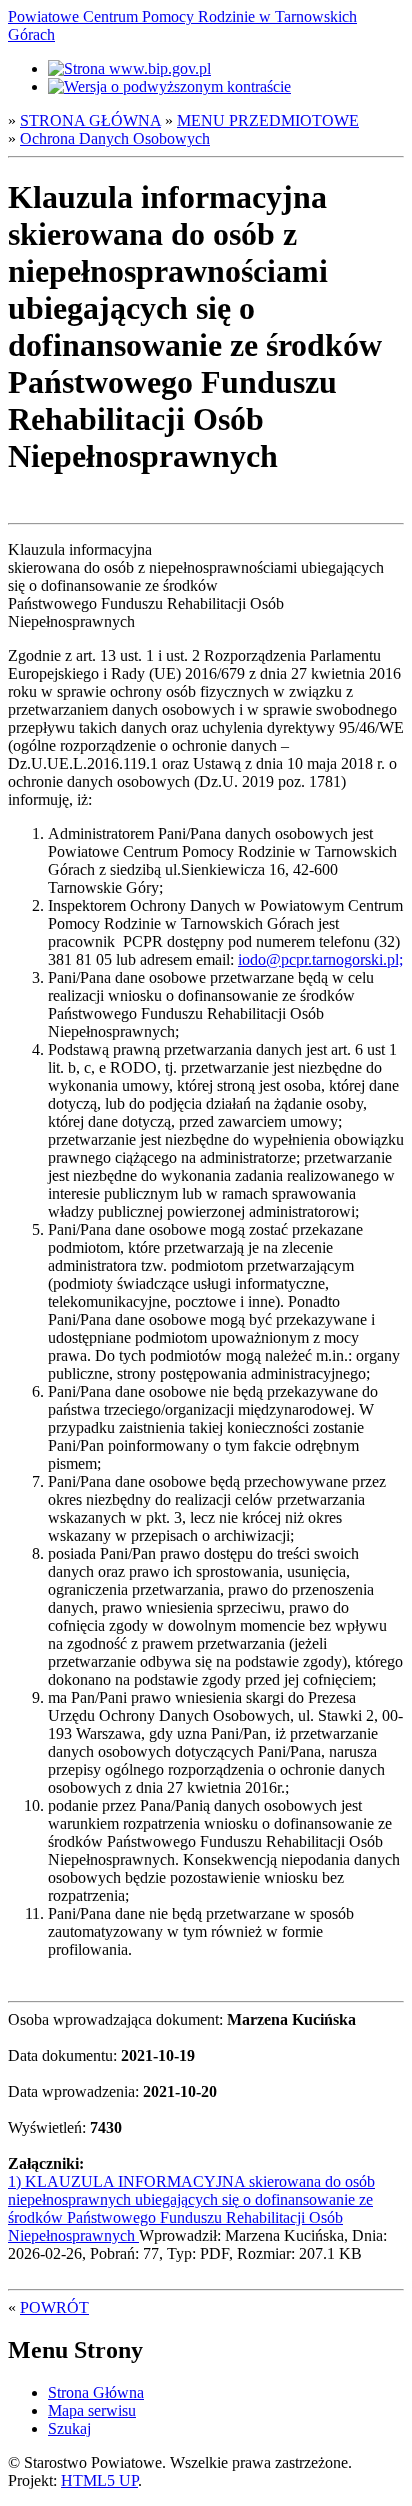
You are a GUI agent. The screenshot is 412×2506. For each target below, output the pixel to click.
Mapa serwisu (92, 2410)
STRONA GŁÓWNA (90, 120)
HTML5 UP (99, 2480)
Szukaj (69, 2428)
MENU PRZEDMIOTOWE (268, 120)
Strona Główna (96, 2392)
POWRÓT (54, 2307)
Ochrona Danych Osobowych (115, 138)
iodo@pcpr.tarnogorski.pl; (320, 959)
